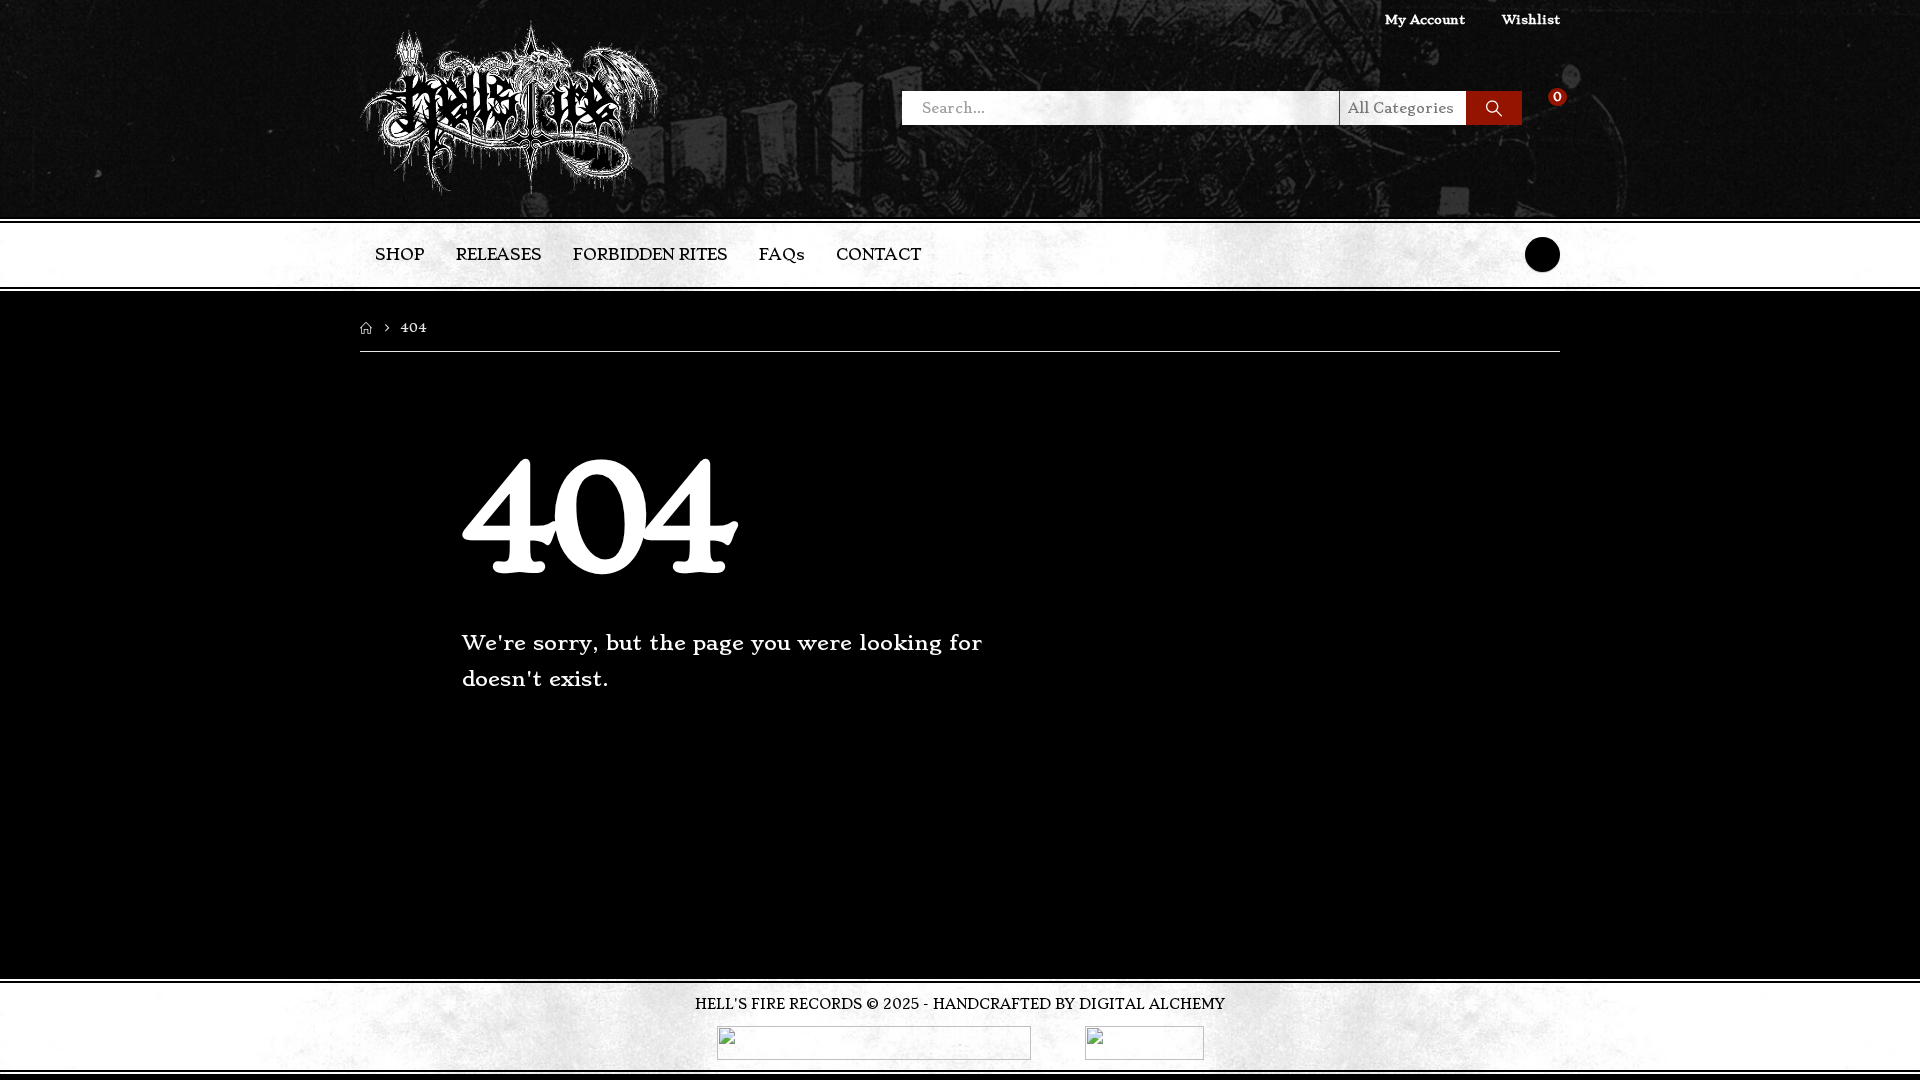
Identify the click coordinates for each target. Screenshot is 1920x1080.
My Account (1425, 19)
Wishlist (1531, 19)
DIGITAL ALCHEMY (1152, 1004)
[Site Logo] (510, 108)
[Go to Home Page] (366, 328)
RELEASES (499, 254)
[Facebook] (1542, 254)
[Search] (1494, 108)
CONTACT (878, 254)
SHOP (400, 254)
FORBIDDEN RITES (650, 254)
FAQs (782, 254)
